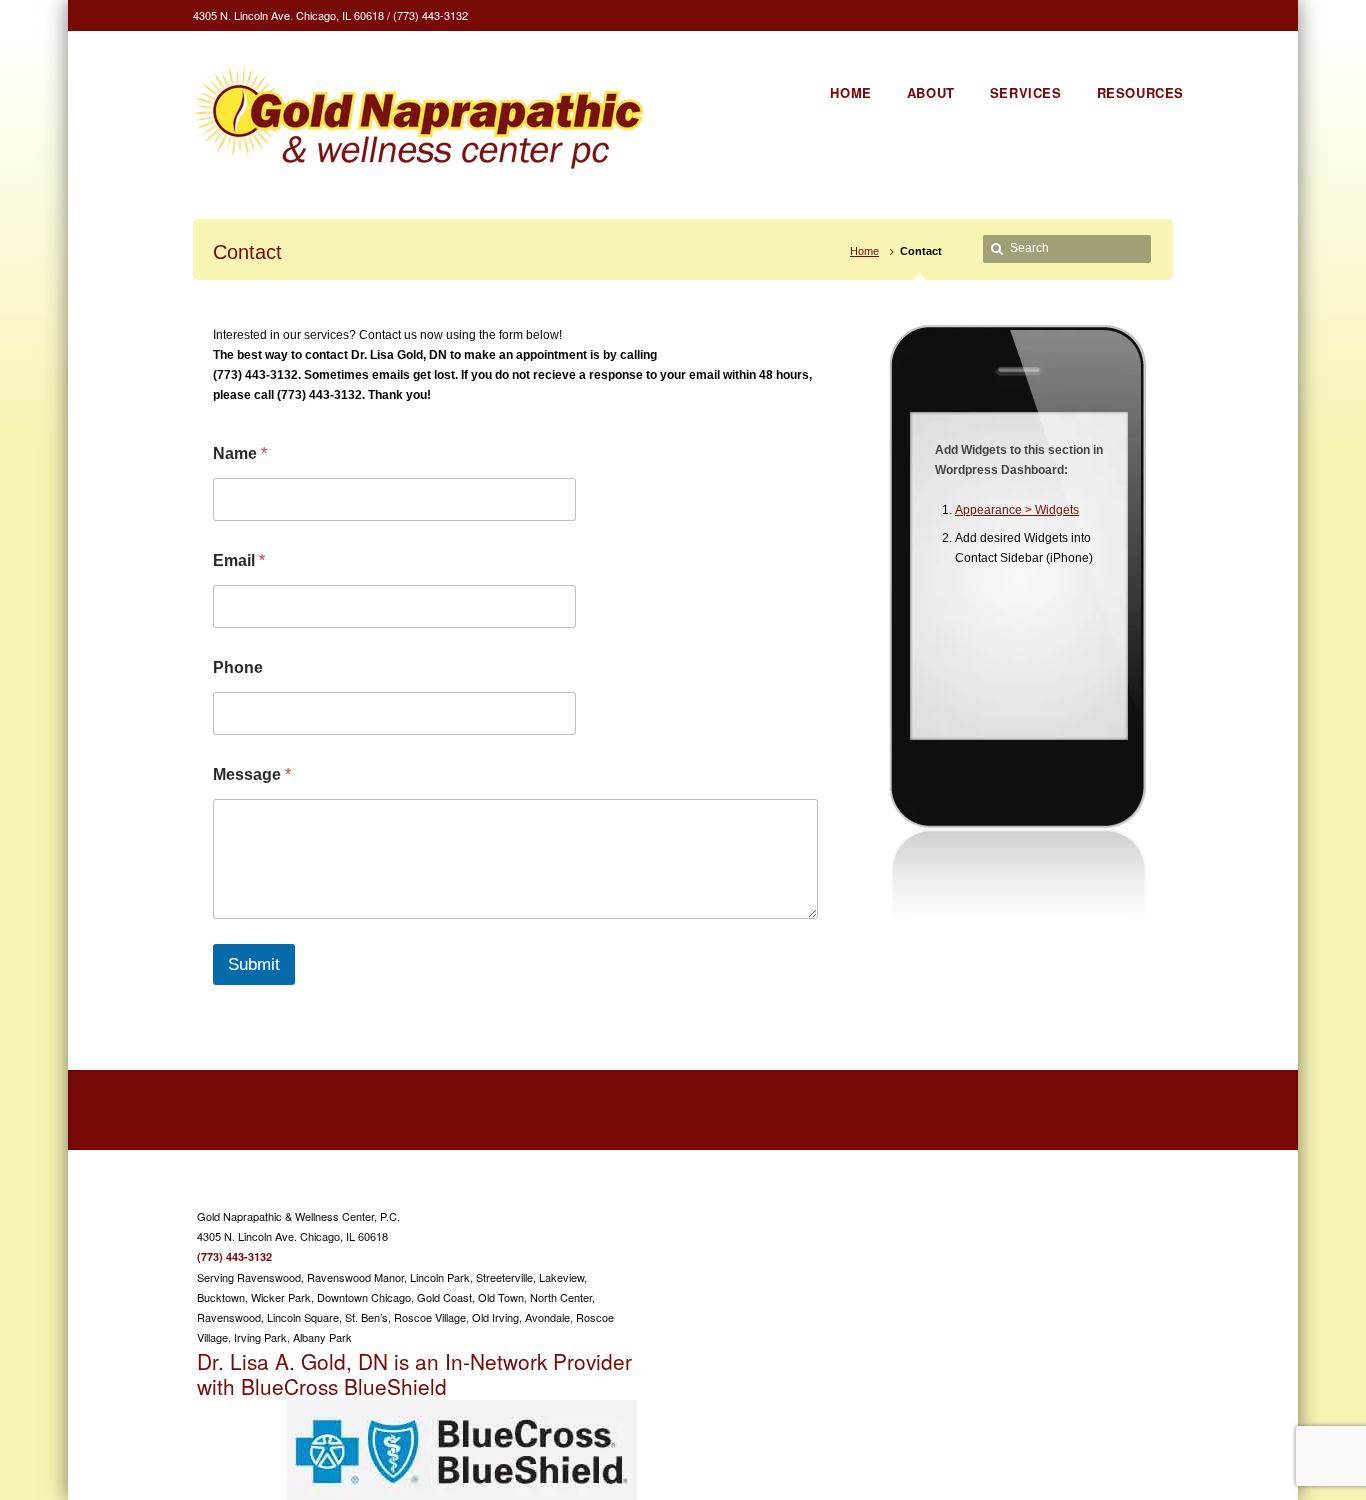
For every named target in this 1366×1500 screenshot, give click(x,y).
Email (239, 560)
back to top (1143, 1216)
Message (252, 774)
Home (864, 251)
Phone (238, 667)
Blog (1059, 1214)
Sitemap (1011, 1214)
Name (240, 453)
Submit (254, 964)
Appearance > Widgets (1017, 510)
